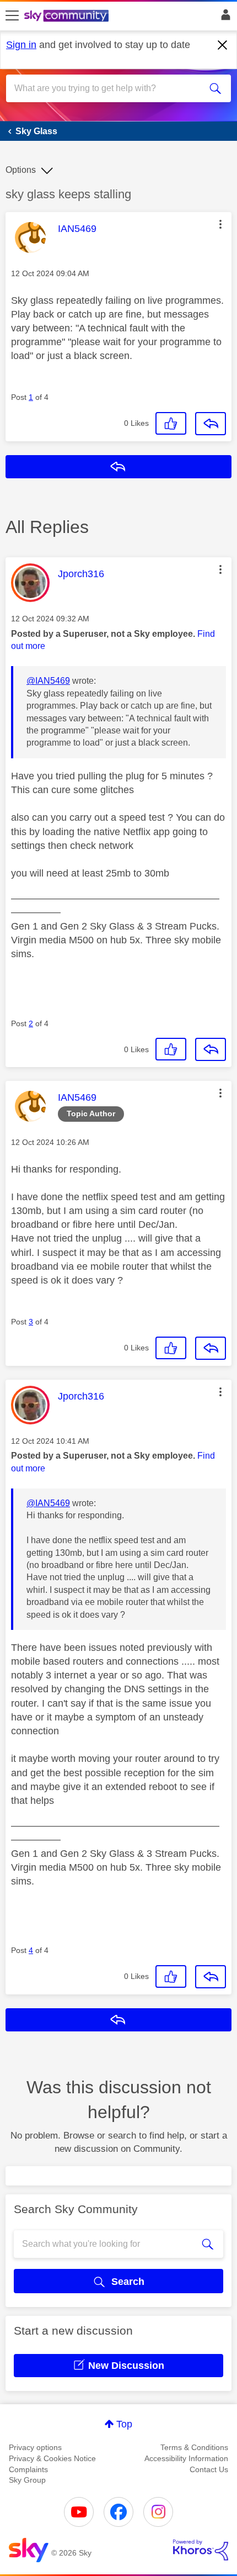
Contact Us (209, 2469)
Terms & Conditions (194, 2447)
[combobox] (107, 88)
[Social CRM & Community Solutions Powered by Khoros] (201, 2550)
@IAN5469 (48, 681)
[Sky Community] (68, 17)
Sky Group (27, 2480)
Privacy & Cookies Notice (52, 2458)
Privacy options (35, 2447)
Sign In (223, 18)
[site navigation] (12, 16)
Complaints (28, 2469)
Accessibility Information (186, 2458)
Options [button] (21, 170)
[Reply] (211, 424)
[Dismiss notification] (223, 45)
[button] (220, 224)
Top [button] (124, 2424)
